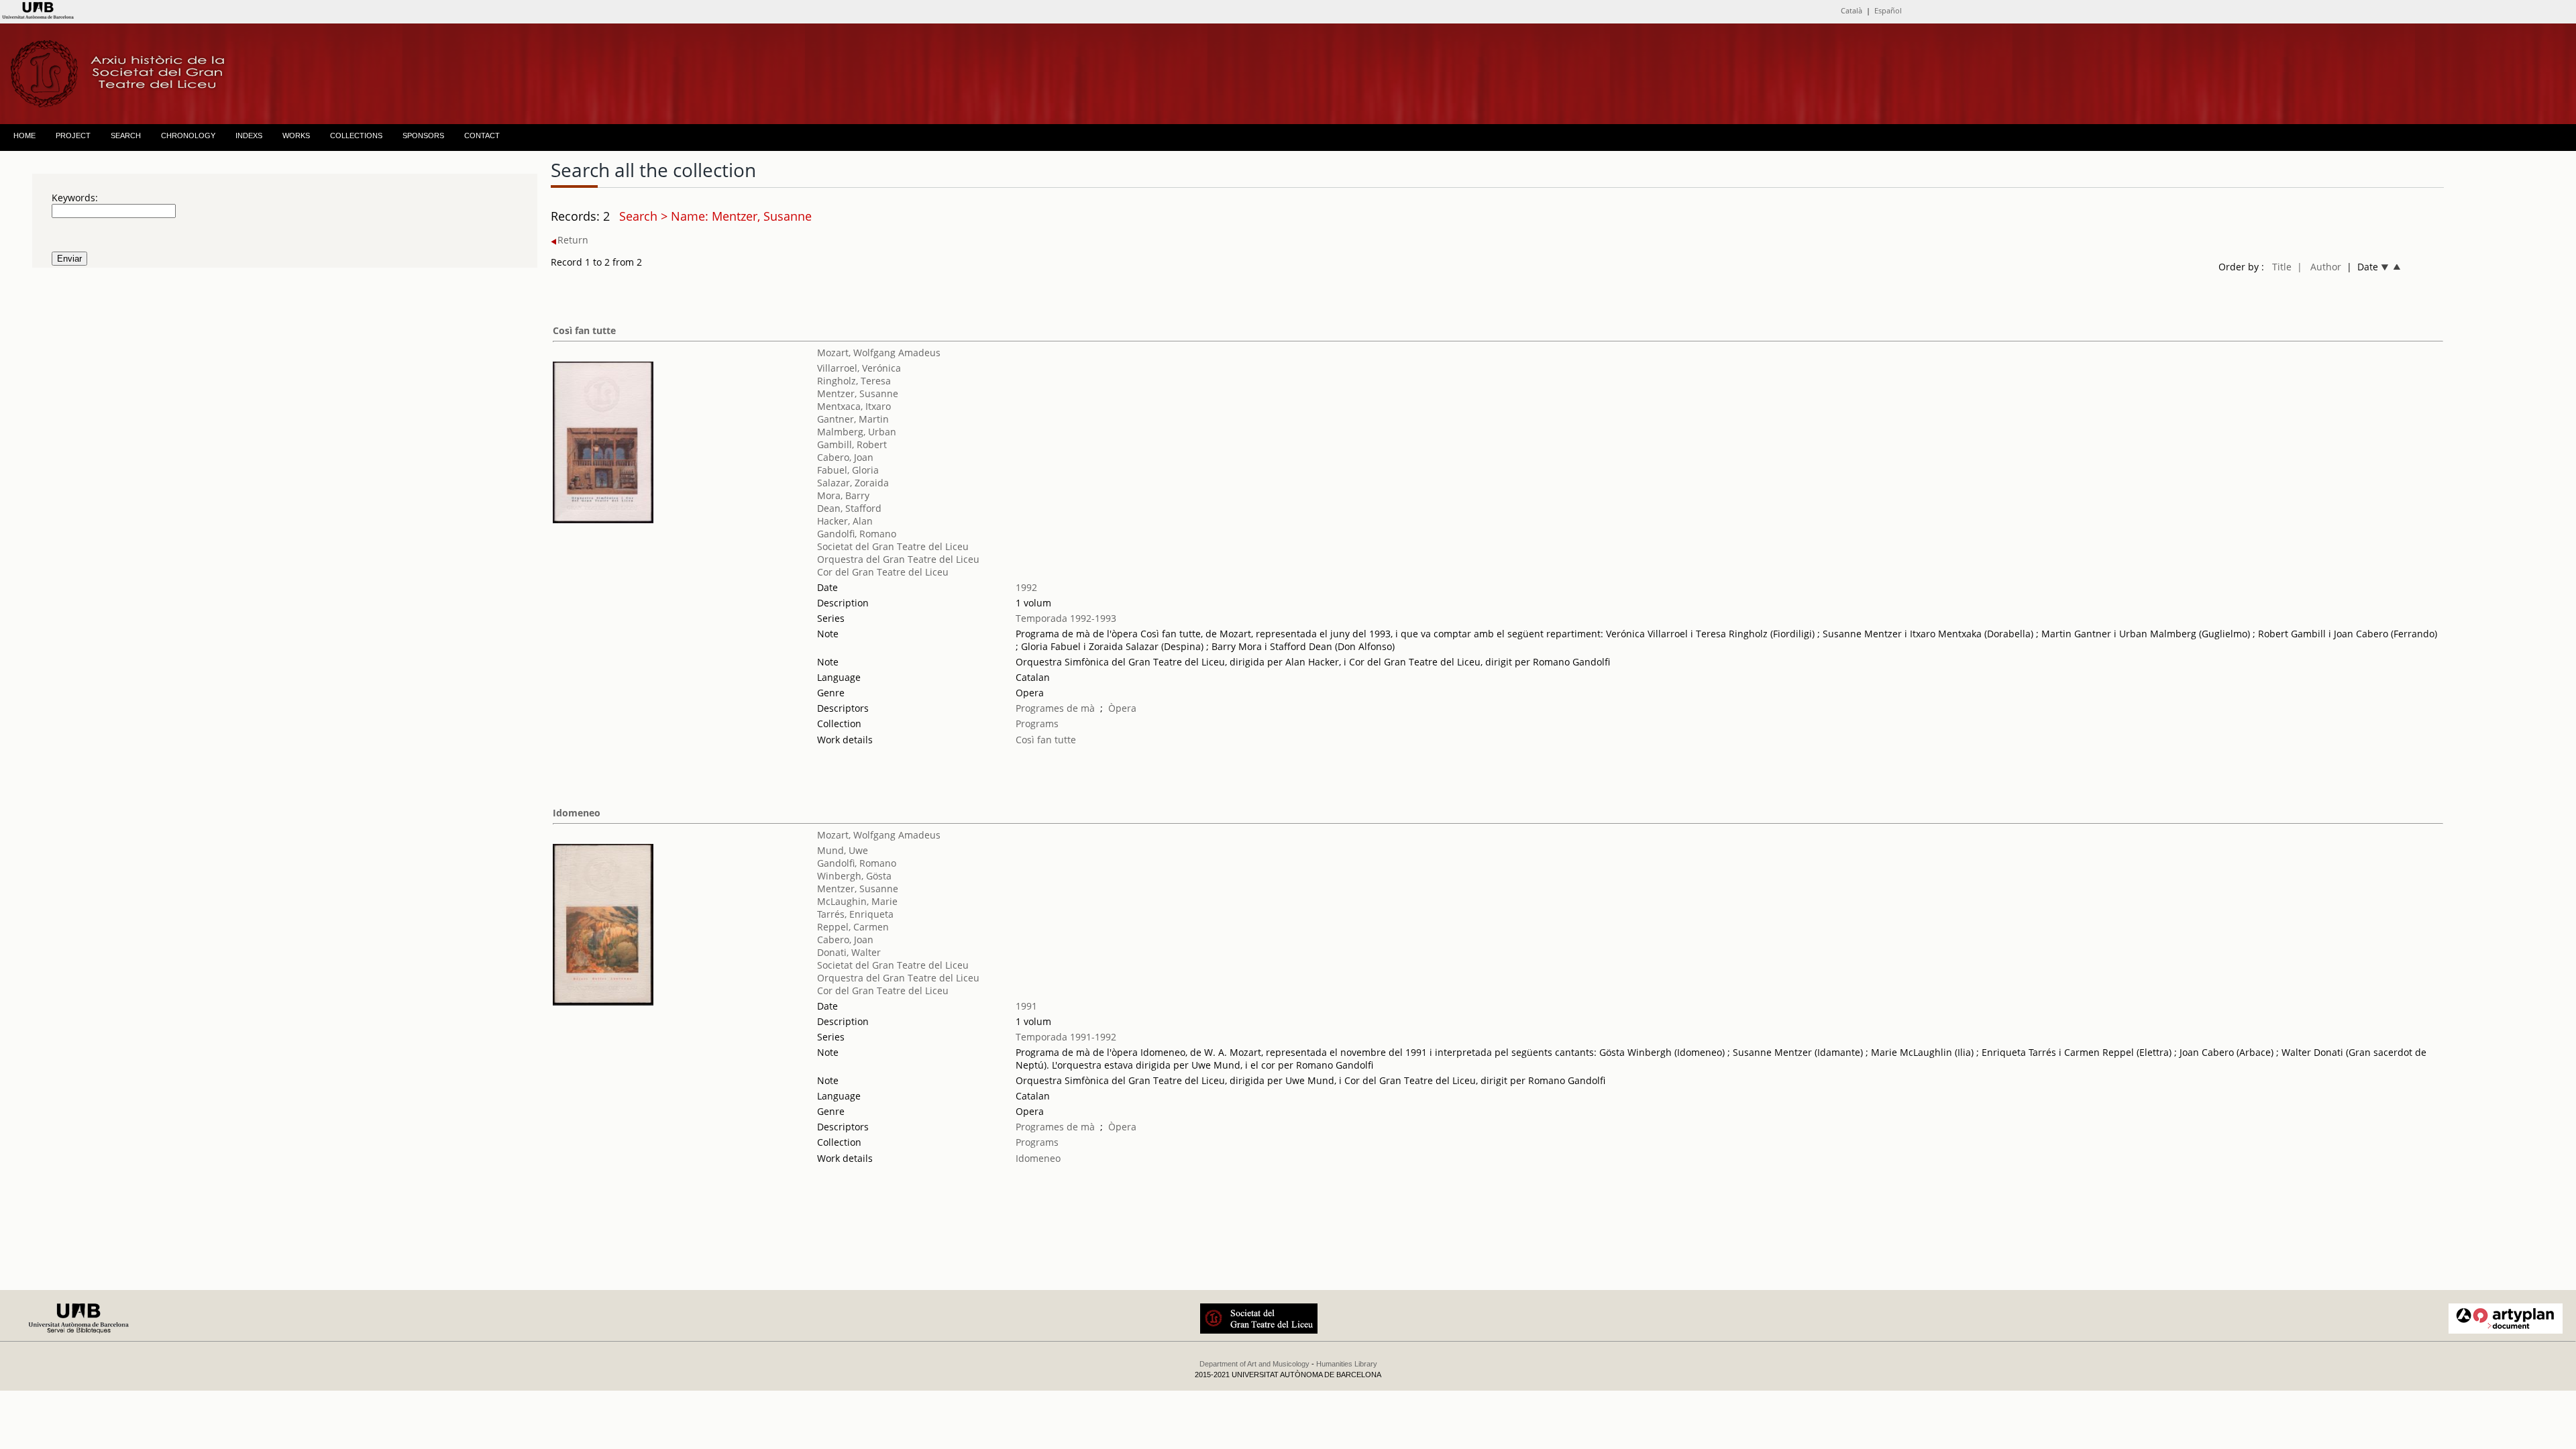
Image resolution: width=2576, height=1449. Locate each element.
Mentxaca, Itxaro (854, 406)
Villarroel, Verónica (859, 368)
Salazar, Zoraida (853, 483)
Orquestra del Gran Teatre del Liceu (898, 559)
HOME (24, 136)
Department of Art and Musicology (1254, 1364)
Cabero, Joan (845, 457)
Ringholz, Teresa (854, 381)
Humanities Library (1347, 1364)
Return (573, 240)
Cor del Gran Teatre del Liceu (883, 572)
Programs (1037, 723)
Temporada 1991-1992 (1066, 1037)
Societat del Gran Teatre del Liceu (893, 546)
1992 (1026, 587)
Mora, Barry (843, 495)
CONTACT (482, 136)
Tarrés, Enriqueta (855, 914)
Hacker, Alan (845, 521)
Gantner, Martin (853, 419)
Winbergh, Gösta (854, 876)
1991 (1026, 1006)
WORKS (296, 136)
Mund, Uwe (843, 850)
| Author (2319, 267)
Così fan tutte (584, 330)
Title (2282, 267)
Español (1888, 10)
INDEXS (249, 136)
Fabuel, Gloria (848, 470)
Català (1851, 10)
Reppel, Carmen (853, 927)
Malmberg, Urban (857, 432)
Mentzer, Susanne (858, 393)
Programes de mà (1055, 708)
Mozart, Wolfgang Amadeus (879, 353)
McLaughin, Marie (857, 901)
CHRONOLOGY (188, 136)
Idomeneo (577, 813)
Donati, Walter (849, 952)
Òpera (1122, 708)
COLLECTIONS (356, 136)
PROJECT (73, 136)
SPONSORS (423, 136)
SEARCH (126, 136)
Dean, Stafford (849, 508)
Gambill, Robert (852, 444)
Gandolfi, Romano (857, 534)
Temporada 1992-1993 (1066, 618)
